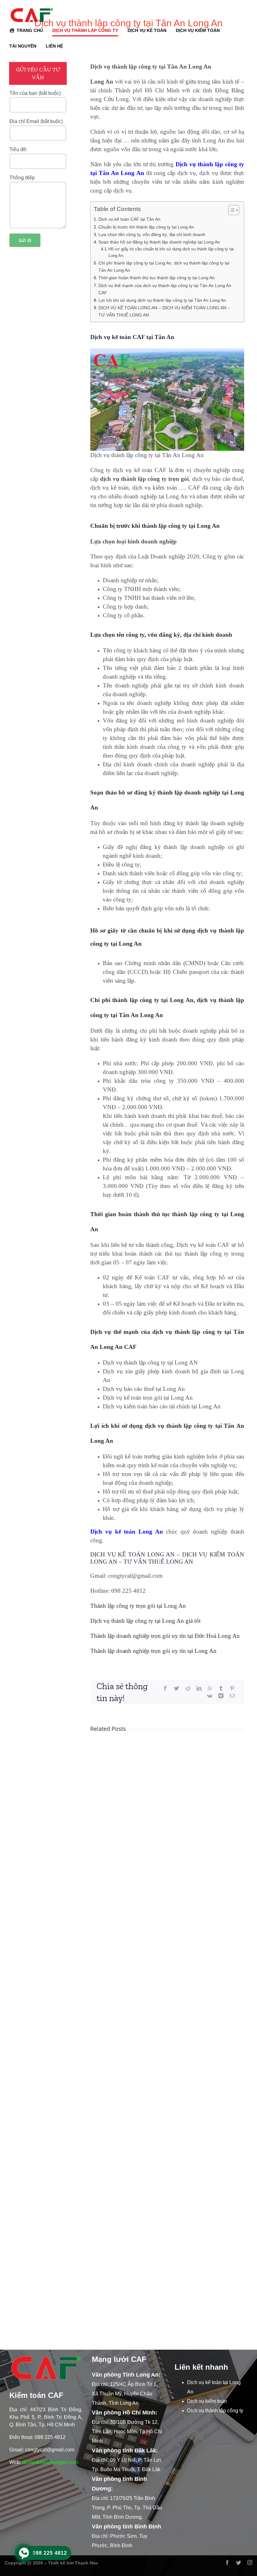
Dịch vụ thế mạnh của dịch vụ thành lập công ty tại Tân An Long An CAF (165, 289)
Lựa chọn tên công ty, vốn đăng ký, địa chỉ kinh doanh (152, 234)
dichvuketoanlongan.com (50, 2462)
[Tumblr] (221, 1689)
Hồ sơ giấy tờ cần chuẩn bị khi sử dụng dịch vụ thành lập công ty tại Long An (171, 252)
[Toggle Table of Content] (231, 210)
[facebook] (227, 2563)
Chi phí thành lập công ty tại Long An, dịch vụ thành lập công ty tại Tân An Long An (164, 267)
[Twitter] (176, 1689)
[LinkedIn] (199, 1689)
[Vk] (210, 1696)
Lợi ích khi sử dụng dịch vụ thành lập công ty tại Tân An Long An (162, 300)
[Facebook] (165, 1689)
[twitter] (239, 2563)
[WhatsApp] (210, 1689)
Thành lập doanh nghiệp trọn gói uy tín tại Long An (153, 1651)
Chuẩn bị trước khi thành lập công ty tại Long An (146, 227)
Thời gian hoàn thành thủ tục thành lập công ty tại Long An (157, 278)
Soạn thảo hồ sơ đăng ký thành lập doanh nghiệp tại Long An (159, 242)
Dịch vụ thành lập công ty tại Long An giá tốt (145, 1621)
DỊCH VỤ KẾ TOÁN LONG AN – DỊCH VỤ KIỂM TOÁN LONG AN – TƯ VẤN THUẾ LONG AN (164, 311)
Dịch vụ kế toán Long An (128, 1532)
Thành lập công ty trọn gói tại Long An (138, 1606)
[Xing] (221, 1696)
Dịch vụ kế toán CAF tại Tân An (129, 219)
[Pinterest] (232, 1689)
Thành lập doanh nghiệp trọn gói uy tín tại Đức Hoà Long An (165, 1636)
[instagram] (250, 2563)
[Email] (232, 1696)
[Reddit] (188, 1689)
